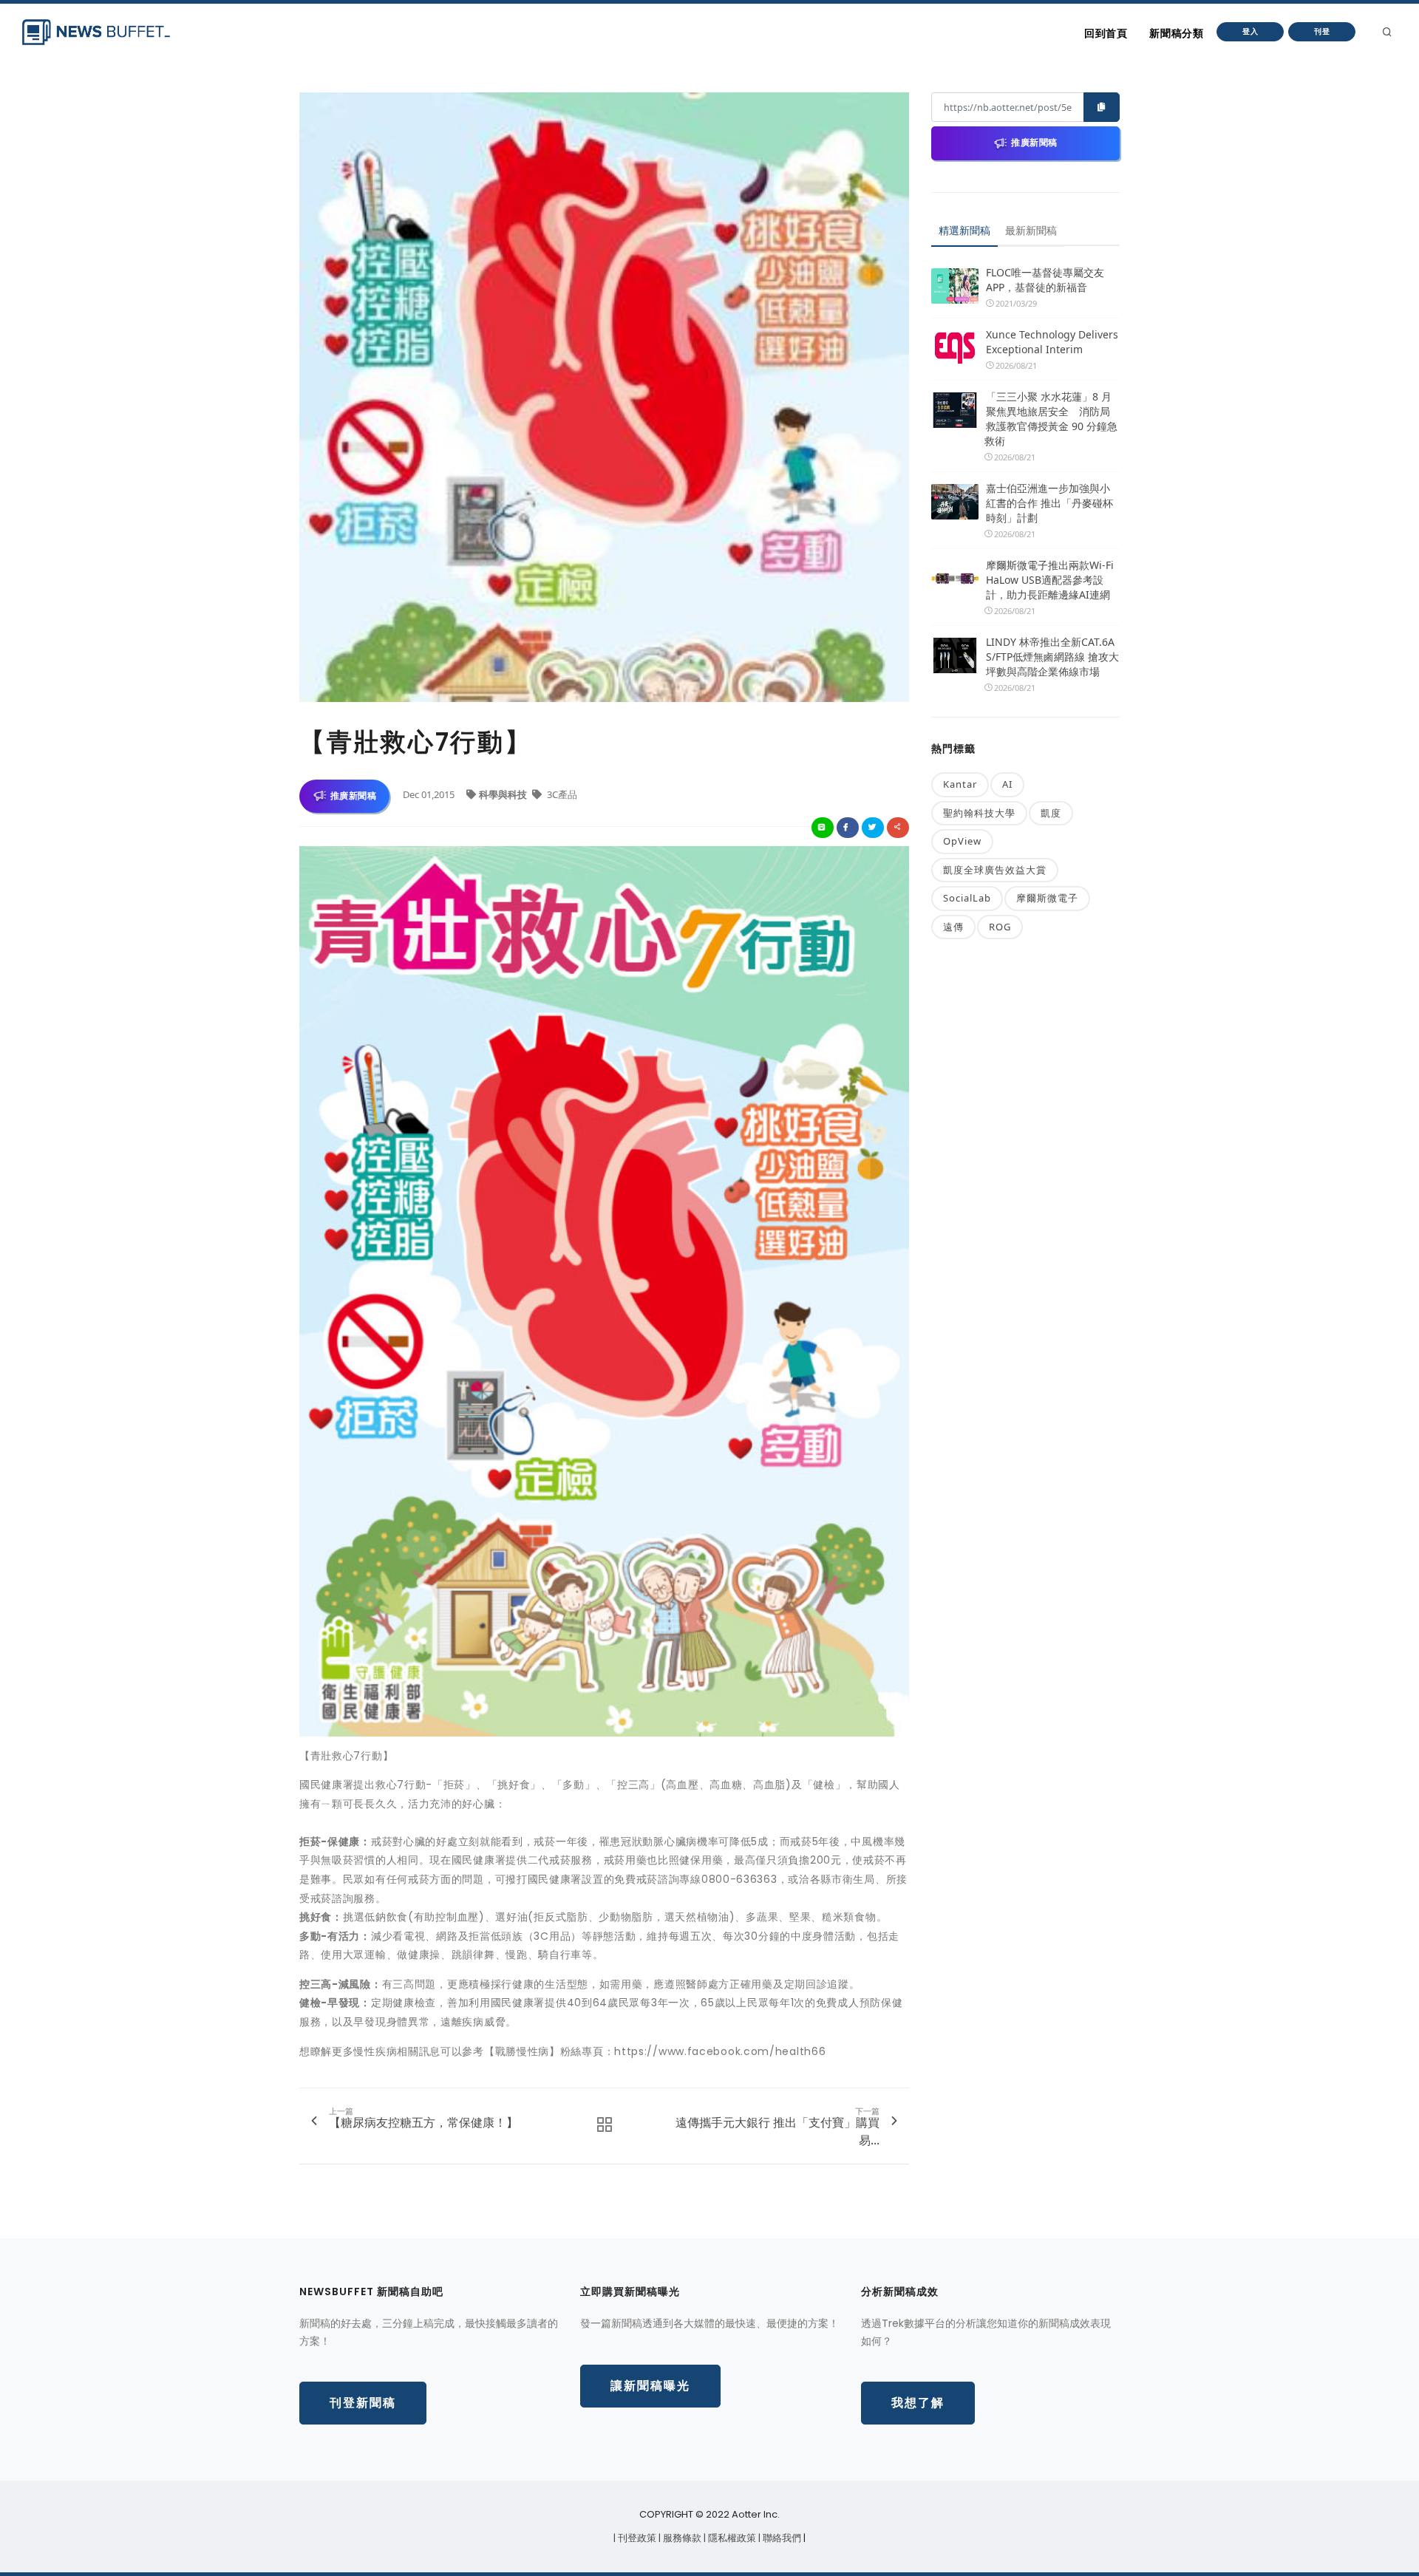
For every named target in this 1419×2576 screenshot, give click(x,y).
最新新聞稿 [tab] (1031, 230)
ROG (1000, 927)
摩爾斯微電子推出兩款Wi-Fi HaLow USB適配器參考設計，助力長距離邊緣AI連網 (1050, 580)
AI (1007, 784)
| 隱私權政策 (731, 2538)
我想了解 (918, 2403)
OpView (962, 841)
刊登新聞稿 (363, 2403)
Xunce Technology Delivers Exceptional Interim (1052, 342)
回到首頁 (1106, 33)
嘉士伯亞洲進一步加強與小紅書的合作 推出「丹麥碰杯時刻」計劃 (1049, 503)
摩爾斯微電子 (1047, 898)
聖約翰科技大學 (979, 813)
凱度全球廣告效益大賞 (995, 870)
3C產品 (561, 794)
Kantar (960, 784)
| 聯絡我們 (781, 2538)
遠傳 (953, 927)
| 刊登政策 (636, 2538)
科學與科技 (504, 794)
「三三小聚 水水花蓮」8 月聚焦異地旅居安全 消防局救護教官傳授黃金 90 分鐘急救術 (1051, 419)
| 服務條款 (681, 2538)
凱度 (1051, 813)
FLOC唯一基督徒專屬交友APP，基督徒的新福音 (1045, 280)
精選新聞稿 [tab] (964, 230)
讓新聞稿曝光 (650, 2386)
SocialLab (967, 898)
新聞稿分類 (1176, 33)
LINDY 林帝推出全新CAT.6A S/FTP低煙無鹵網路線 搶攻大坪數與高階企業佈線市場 (1052, 657)
